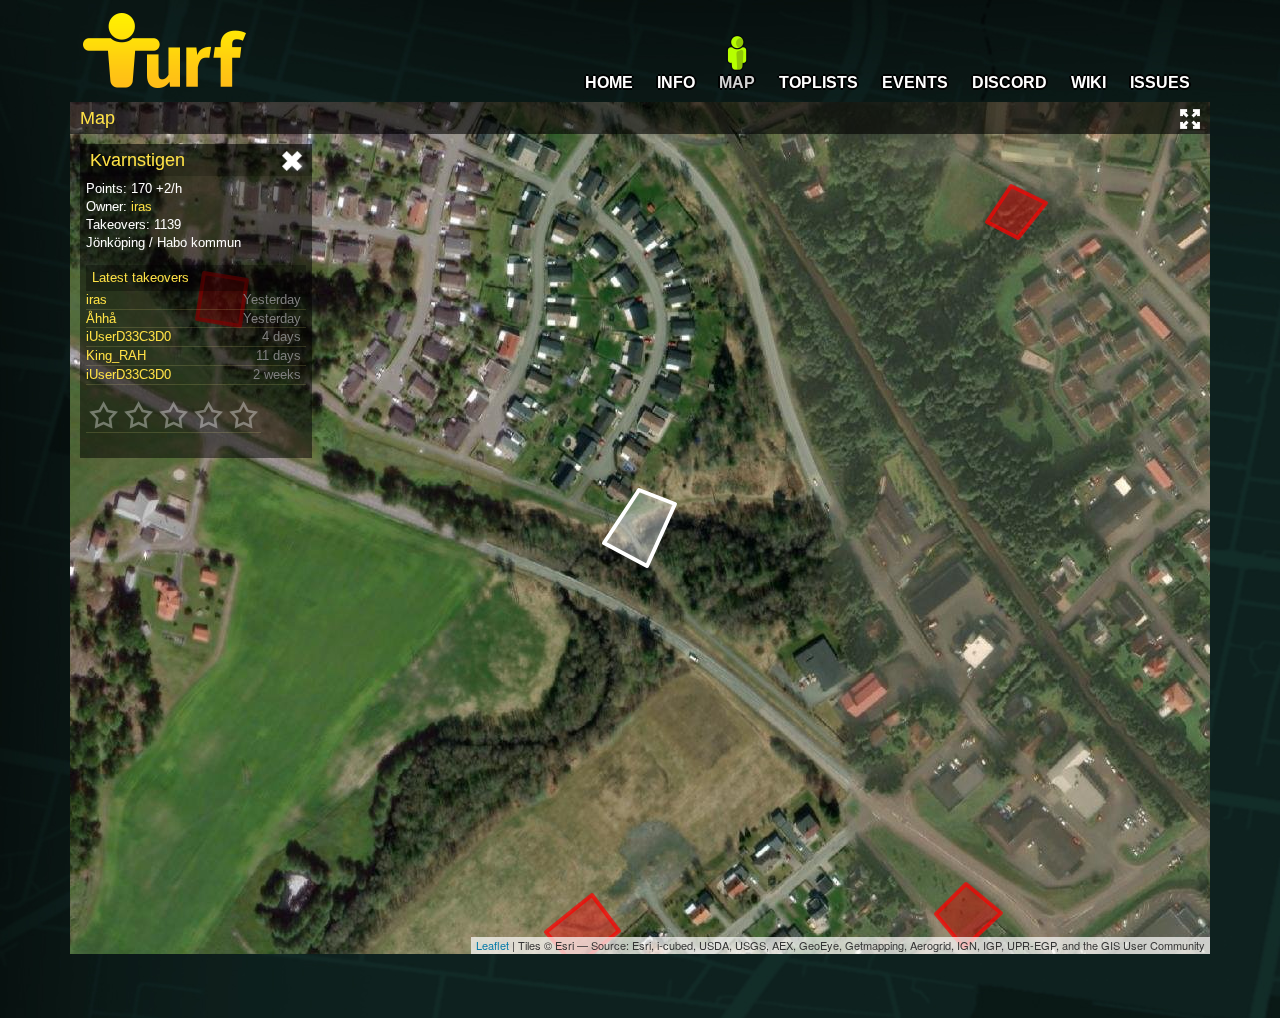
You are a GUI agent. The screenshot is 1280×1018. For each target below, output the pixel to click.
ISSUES (1160, 82)
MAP (737, 82)
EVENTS (915, 82)
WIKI (1088, 82)
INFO (676, 82)
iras (141, 206)
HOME (609, 82)
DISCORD (1009, 82)
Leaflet (492, 945)
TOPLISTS (818, 82)
